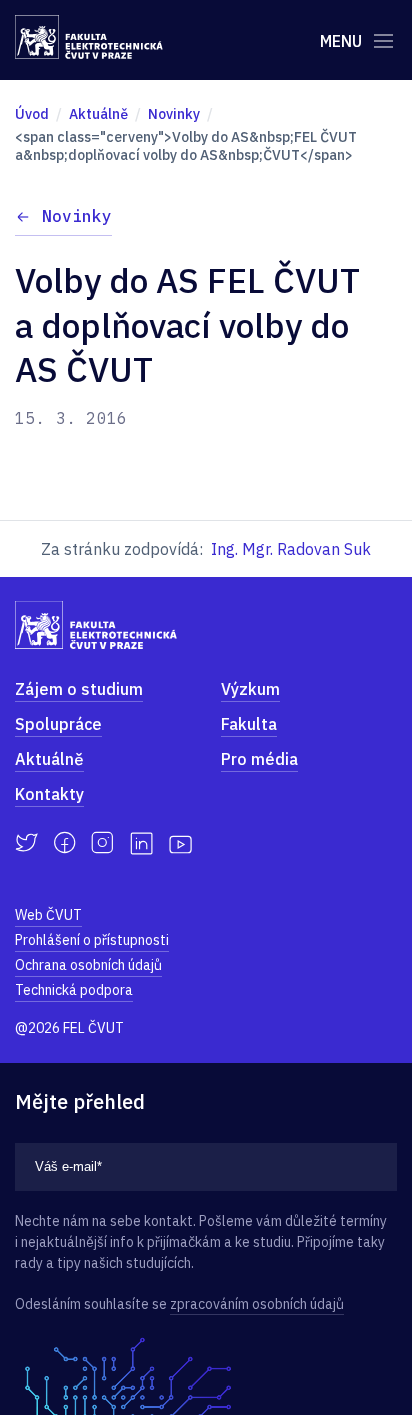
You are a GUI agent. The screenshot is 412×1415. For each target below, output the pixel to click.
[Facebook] (64, 843)
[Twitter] (26, 843)
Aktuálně (49, 759)
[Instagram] (102, 843)
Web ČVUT (48, 915)
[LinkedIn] (141, 843)
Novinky (77, 216)
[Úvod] (89, 37)
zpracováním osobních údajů (257, 1304)
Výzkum (250, 689)
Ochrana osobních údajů (88, 965)
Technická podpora (74, 990)
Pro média (259, 759)
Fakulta (249, 724)
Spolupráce (58, 724)
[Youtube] (180, 843)
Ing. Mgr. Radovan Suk (291, 549)
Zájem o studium (79, 689)
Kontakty (49, 794)
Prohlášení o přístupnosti (92, 940)
